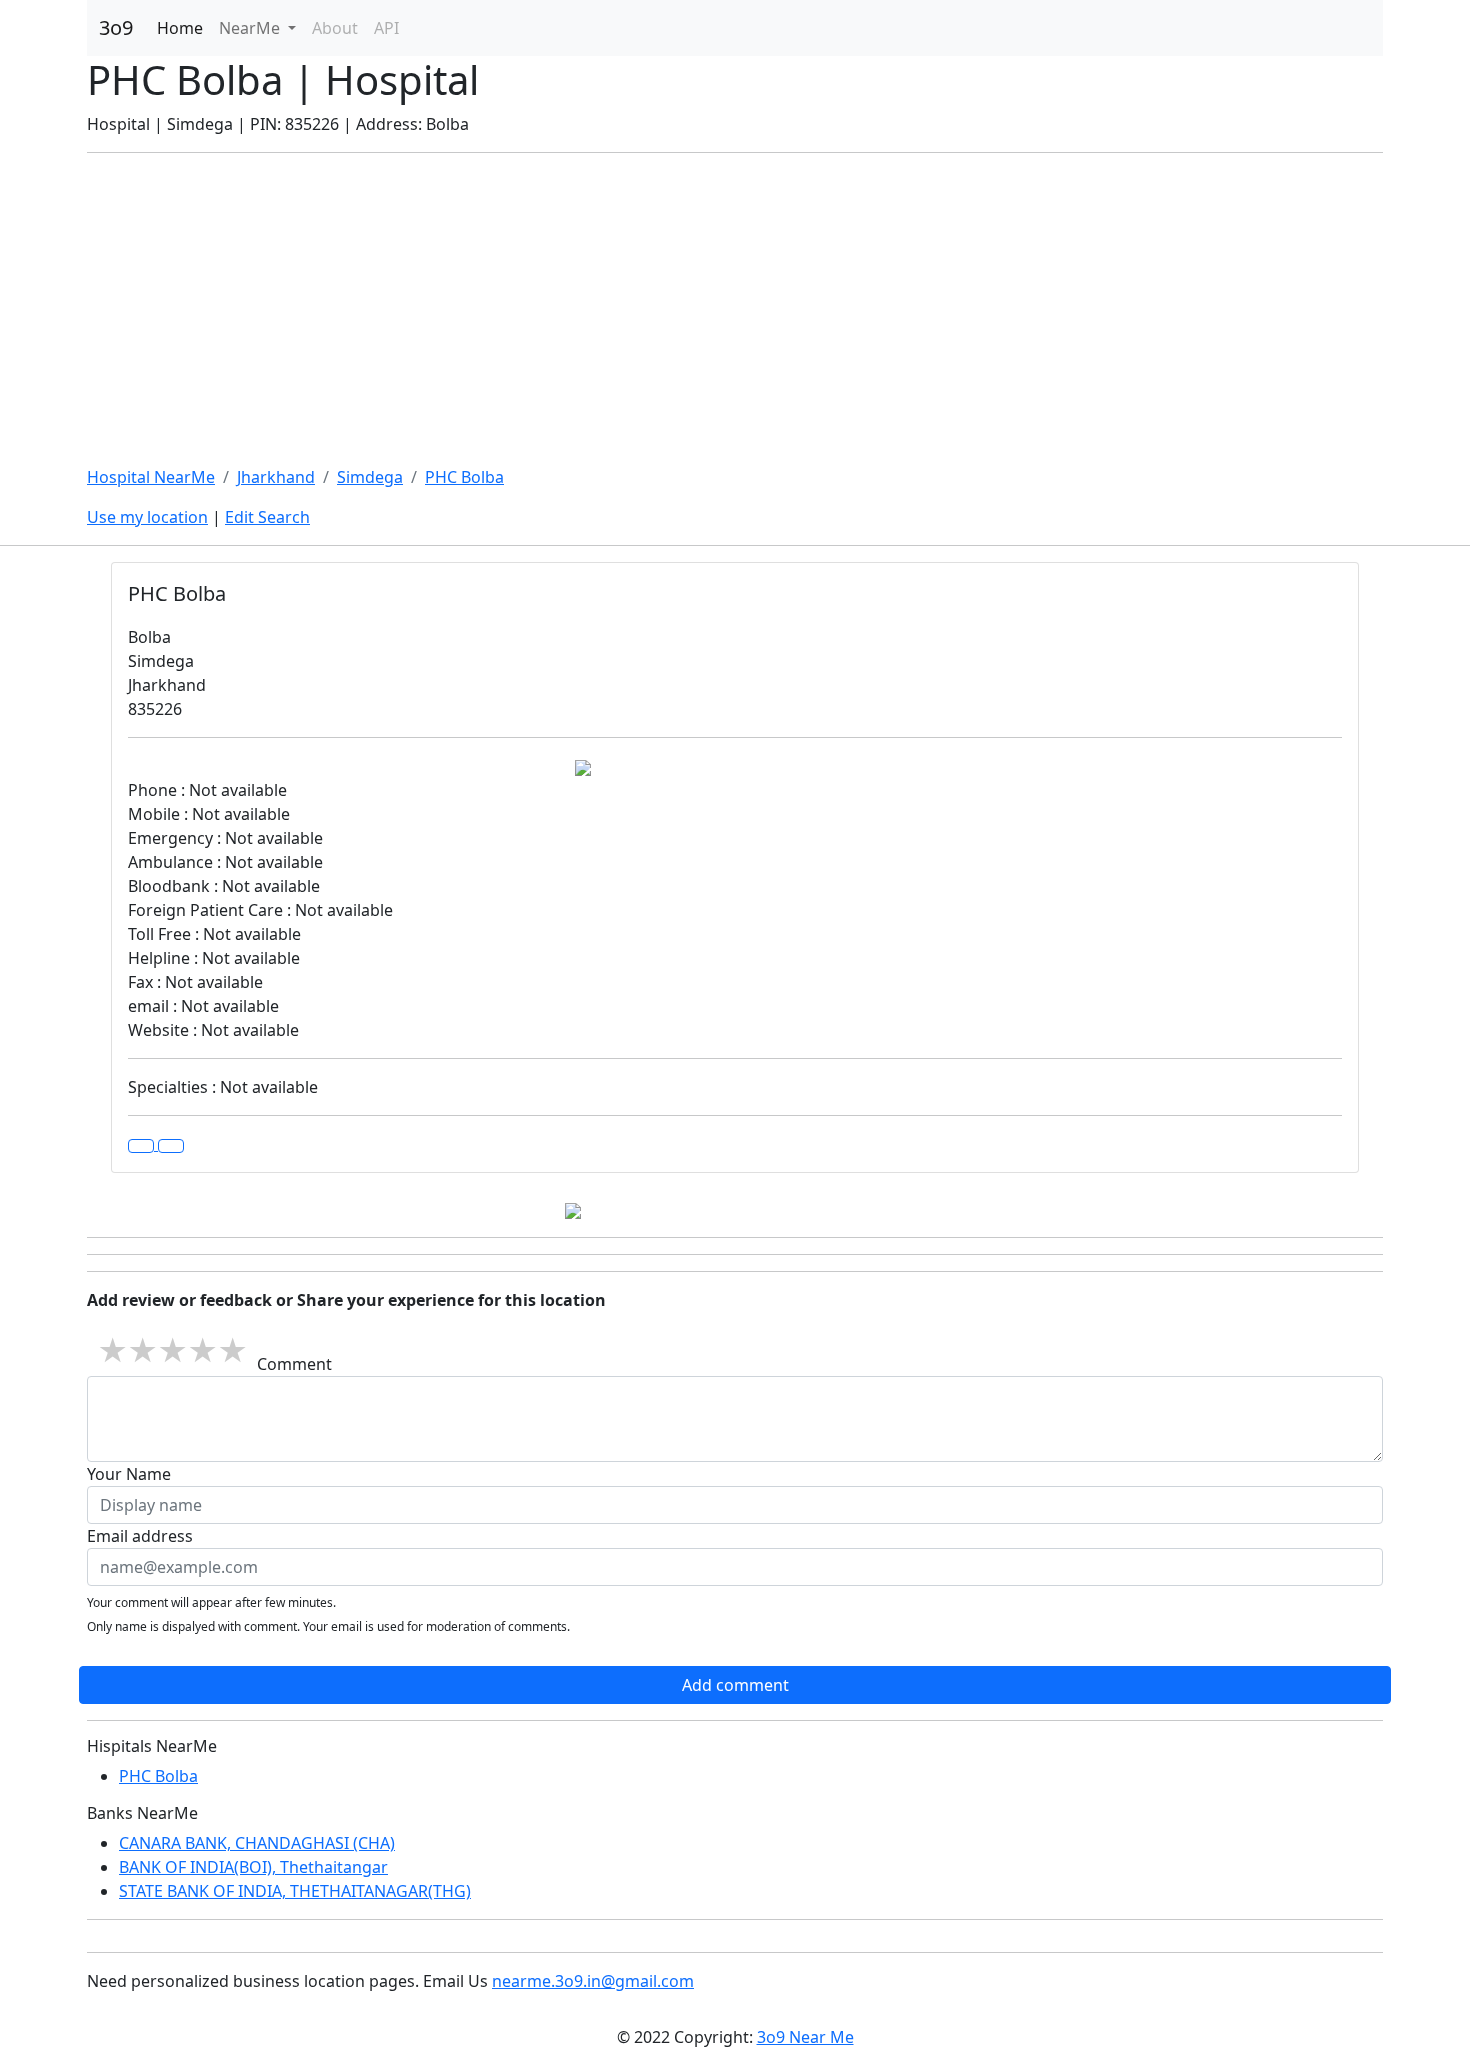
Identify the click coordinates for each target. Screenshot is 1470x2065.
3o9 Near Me (805, 2037)
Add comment (735, 1685)
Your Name (129, 1474)
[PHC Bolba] (171, 1146)
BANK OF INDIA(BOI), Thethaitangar (253, 1867)
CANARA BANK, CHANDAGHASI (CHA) (257, 1843)
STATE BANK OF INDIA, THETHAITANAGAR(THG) (295, 1891)
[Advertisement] (735, 309)
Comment (294, 1364)
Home (180, 28)
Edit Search (267, 517)
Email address (140, 1536)
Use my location (147, 517)
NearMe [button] (251, 28)
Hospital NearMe (151, 477)
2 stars (142, 1350)
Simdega (370, 477)
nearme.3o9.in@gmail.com (593, 1981)
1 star (112, 1350)
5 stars (232, 1350)
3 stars (172, 1350)
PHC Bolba (464, 477)
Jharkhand (276, 477)
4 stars (202, 1350)
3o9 (116, 27)
